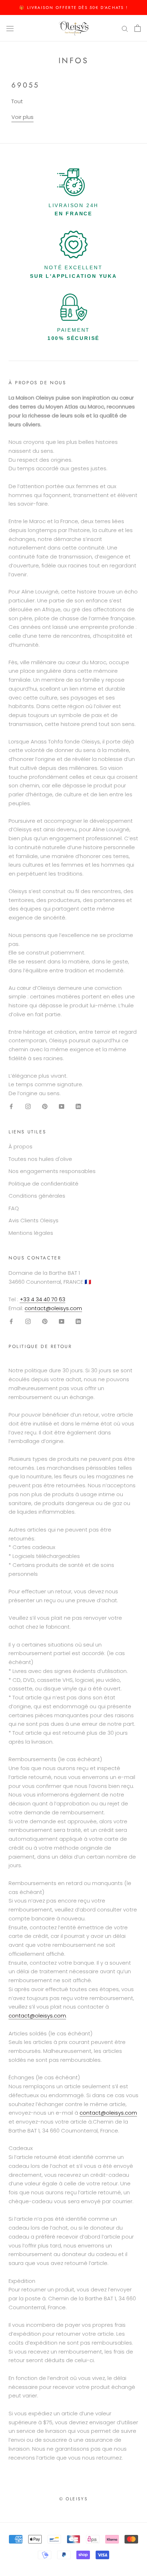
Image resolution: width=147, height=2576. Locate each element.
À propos (21, 1146)
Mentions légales (31, 1233)
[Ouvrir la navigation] (10, 28)
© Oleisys (74, 2499)
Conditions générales (37, 1196)
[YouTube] (62, 1106)
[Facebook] (11, 1106)
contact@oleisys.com (53, 1308)
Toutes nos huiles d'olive (40, 1159)
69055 (25, 85)
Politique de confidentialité (44, 1184)
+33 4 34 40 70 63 (42, 1299)
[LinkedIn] (78, 1106)
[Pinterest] (45, 1106)
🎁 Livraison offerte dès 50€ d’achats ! (73, 7)
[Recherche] (125, 28)
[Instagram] (28, 1106)
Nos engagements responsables (52, 1171)
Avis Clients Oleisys (34, 1220)
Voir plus (22, 117)
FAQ (14, 1208)
